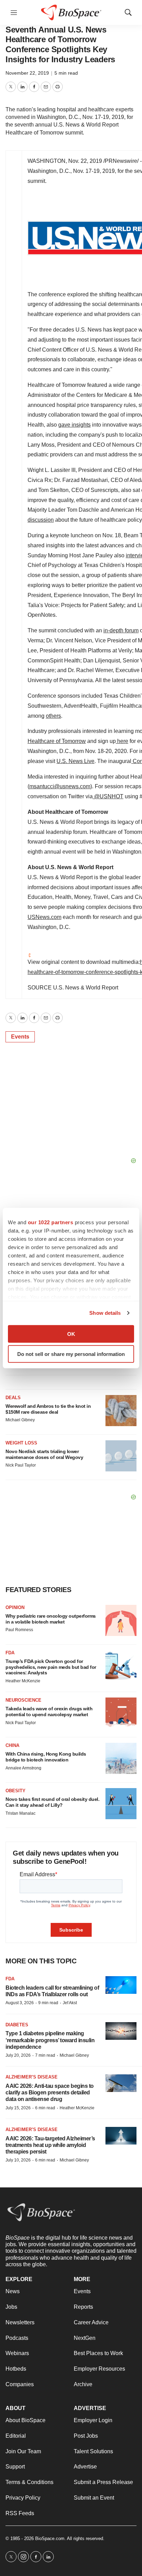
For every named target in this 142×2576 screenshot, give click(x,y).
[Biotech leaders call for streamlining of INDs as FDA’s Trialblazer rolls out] (121, 1985)
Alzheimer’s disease (32, 2077)
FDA (10, 1653)
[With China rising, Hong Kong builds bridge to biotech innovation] (121, 1758)
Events (20, 1037)
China (12, 1745)
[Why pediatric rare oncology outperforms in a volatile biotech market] (121, 1620)
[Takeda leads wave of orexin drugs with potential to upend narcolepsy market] (121, 1713)
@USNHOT (109, 796)
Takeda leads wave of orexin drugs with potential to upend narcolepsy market (49, 1712)
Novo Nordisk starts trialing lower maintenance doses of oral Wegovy (44, 1454)
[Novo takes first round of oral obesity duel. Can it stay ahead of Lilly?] (121, 1804)
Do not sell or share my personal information (71, 1354)
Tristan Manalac (21, 1813)
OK (71, 1334)
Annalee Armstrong (23, 1768)
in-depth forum (121, 630)
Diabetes (17, 2025)
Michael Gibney (20, 1420)
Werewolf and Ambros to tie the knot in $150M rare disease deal (48, 1409)
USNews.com (44, 917)
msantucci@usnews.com (60, 786)
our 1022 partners (51, 1222)
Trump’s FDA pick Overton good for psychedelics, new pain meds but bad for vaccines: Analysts (51, 1667)
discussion (41, 520)
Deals (13, 1398)
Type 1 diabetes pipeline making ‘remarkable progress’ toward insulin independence (50, 2040)
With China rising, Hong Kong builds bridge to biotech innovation (46, 1757)
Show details (105, 1313)
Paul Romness (19, 1630)
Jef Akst (70, 2003)
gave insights (74, 425)
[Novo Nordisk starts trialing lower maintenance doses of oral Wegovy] (121, 1456)
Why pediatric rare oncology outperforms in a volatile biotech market (51, 1619)
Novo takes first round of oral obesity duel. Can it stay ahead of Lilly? (52, 1802)
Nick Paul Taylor (21, 1465)
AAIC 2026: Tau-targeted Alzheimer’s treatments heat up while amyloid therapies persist (50, 2145)
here (123, 741)
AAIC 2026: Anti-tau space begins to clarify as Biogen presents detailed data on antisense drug (50, 2093)
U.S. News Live (75, 761)
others (53, 716)
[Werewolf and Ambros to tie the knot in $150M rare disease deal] (121, 1411)
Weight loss (21, 1443)
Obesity (16, 1791)
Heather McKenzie (23, 1681)
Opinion (15, 1607)
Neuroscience (23, 1700)
